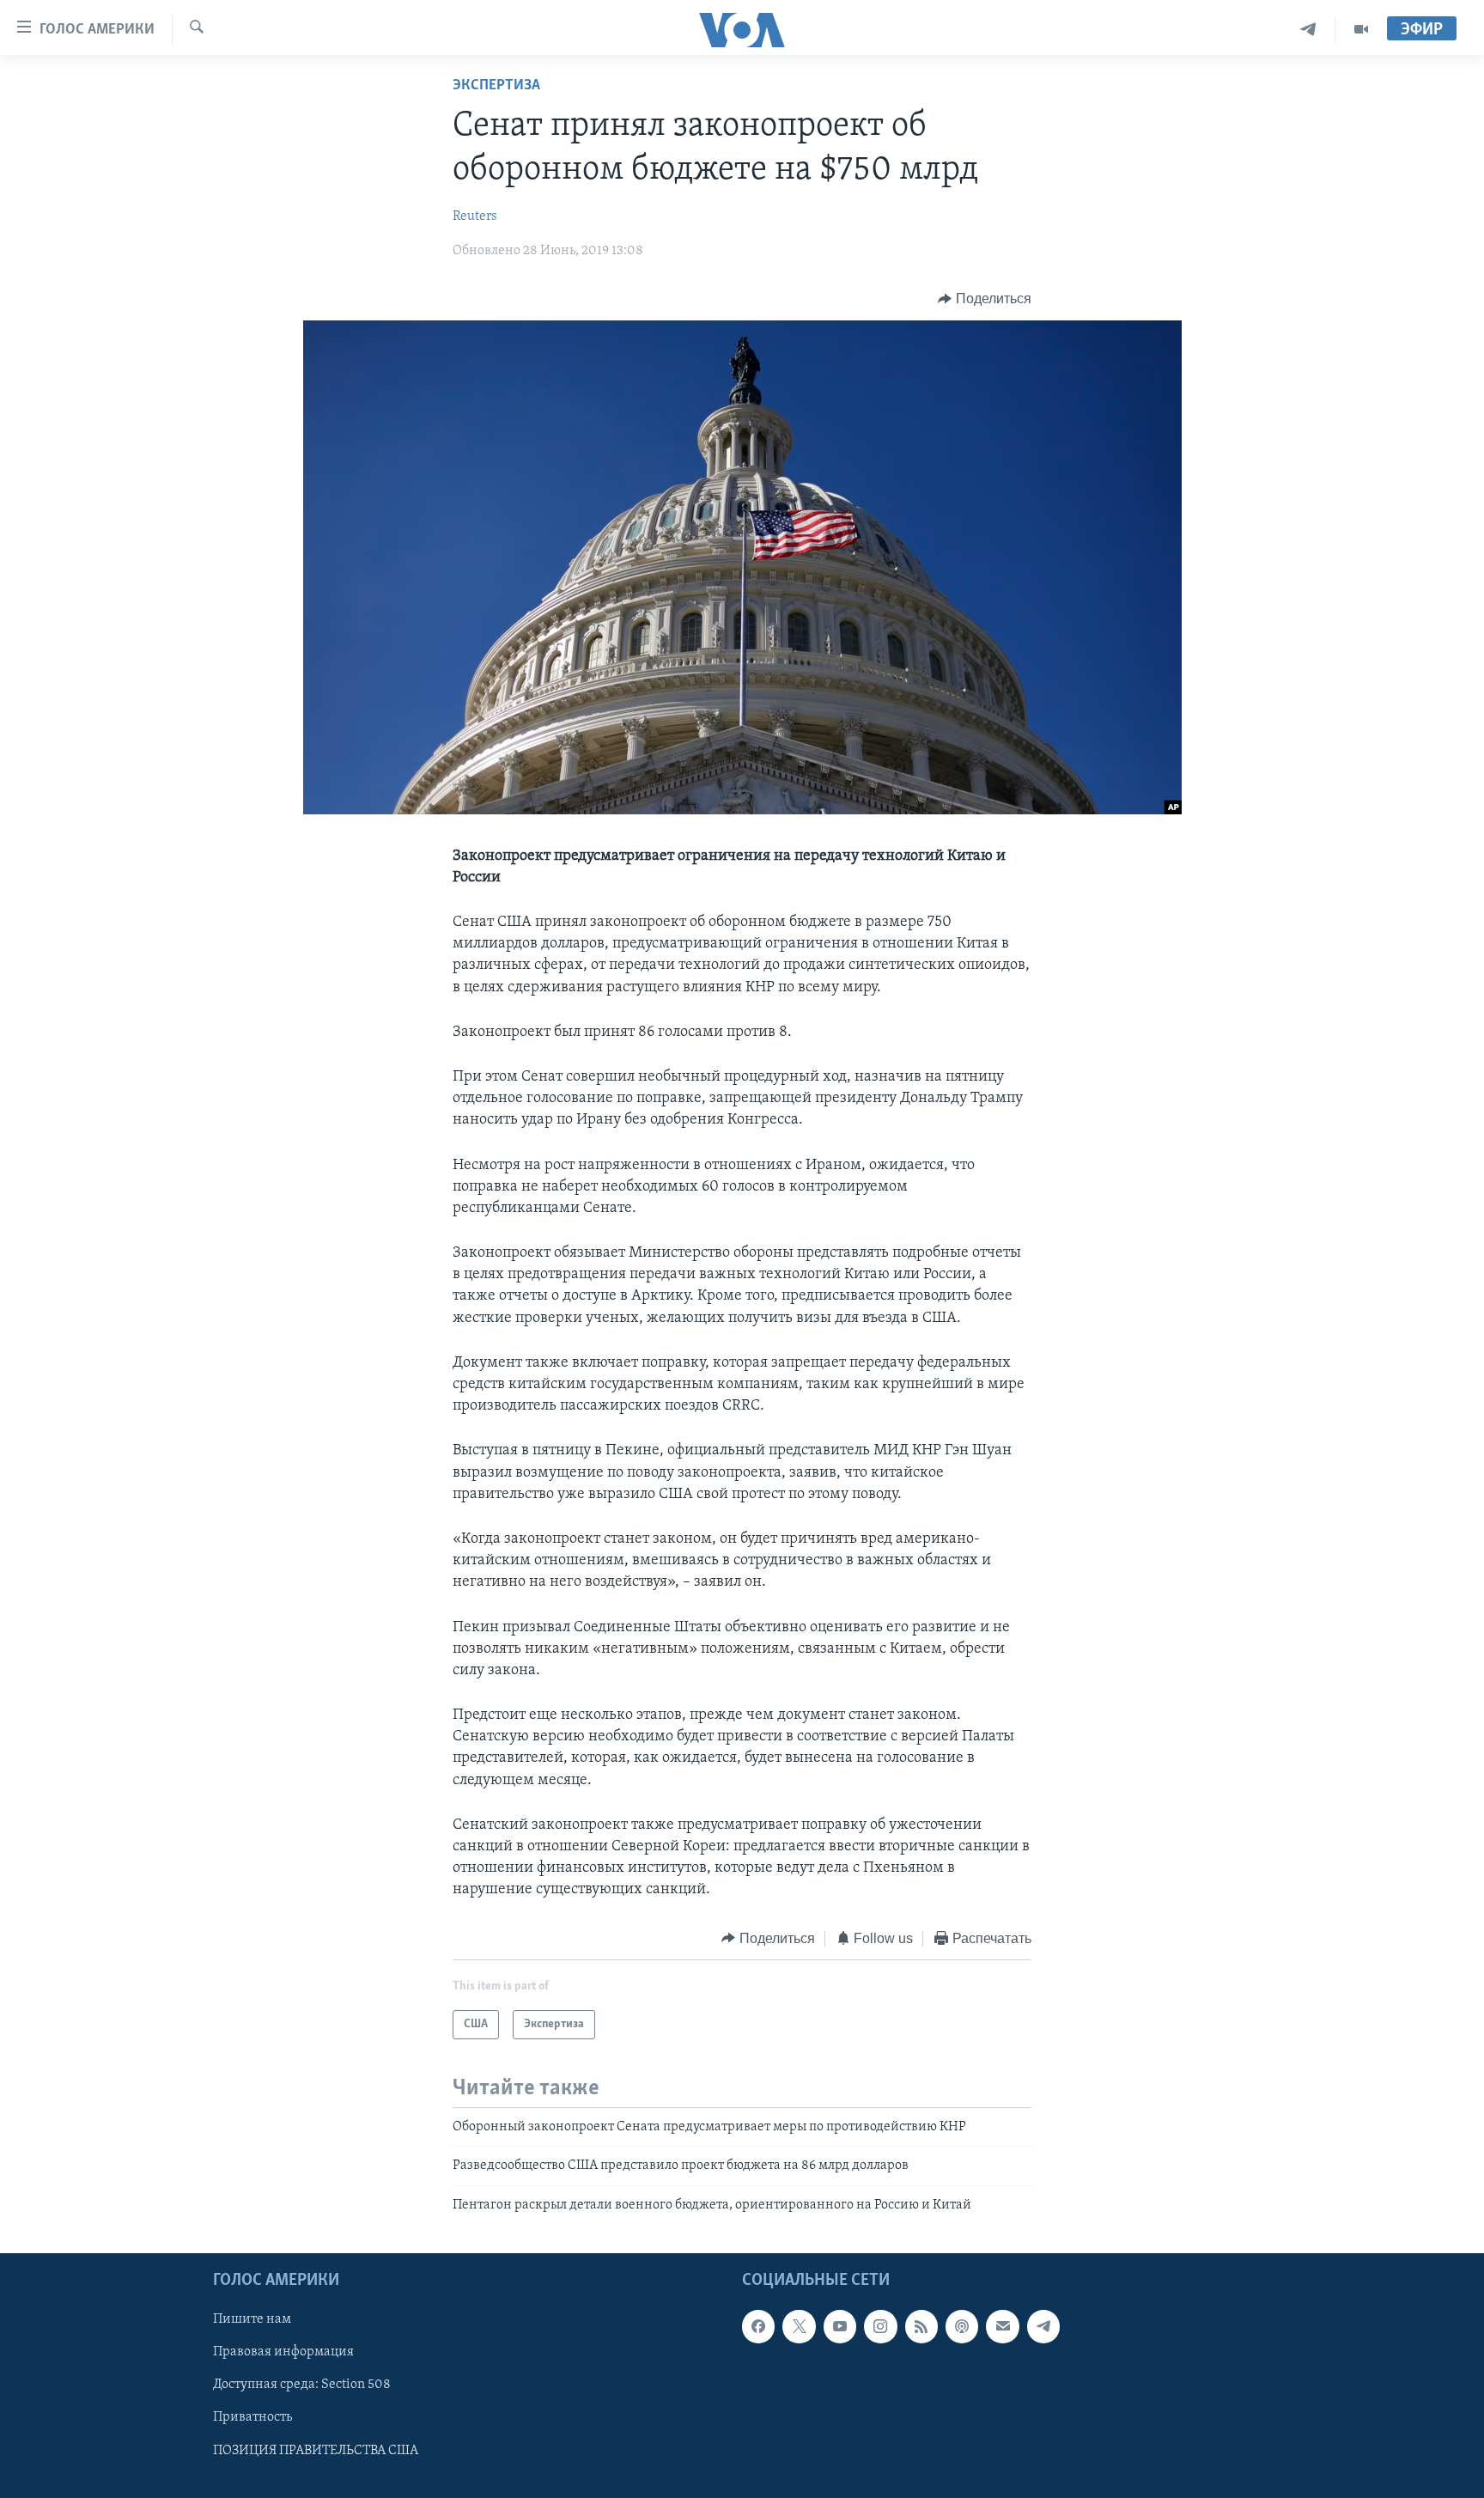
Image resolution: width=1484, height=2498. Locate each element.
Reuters (475, 216)
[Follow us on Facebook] (758, 2327)
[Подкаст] (962, 2327)
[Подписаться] (1002, 2327)
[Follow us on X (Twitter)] (799, 2327)
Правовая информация (283, 2353)
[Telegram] (1308, 30)
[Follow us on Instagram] (880, 2327)
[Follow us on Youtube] (840, 2327)
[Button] (985, 299)
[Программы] (1361, 30)
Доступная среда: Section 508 (302, 2385)
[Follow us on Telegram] (1043, 2327)
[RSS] (921, 2327)
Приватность (252, 2418)
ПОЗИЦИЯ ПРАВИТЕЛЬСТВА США (316, 2451)
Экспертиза (496, 86)
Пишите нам (252, 2320)
